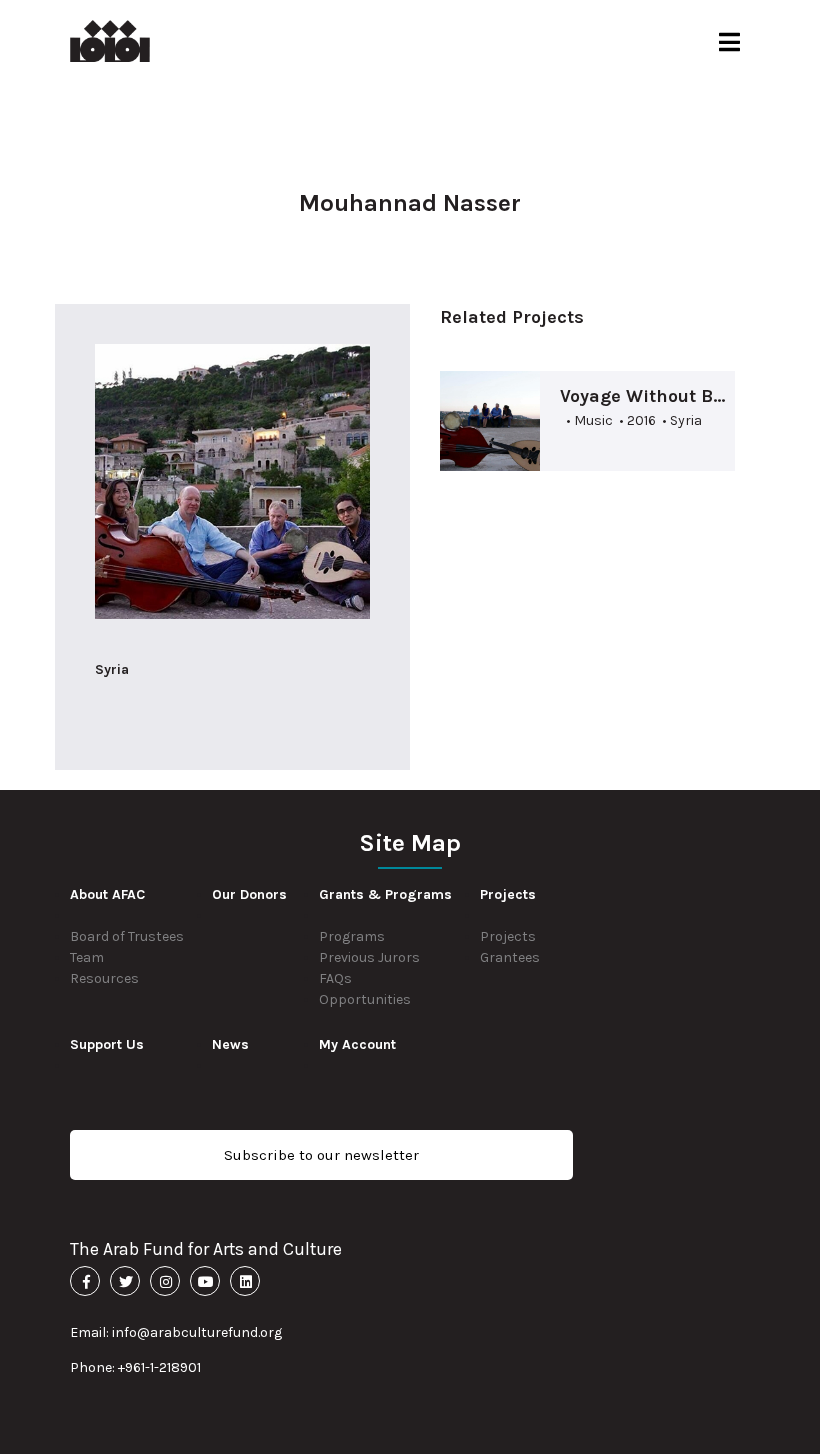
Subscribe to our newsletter (321, 1155)
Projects (508, 936)
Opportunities (365, 999)
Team (87, 957)
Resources (104, 978)
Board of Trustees (127, 936)
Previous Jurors (369, 957)
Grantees (510, 957)
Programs (352, 936)
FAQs (335, 978)
